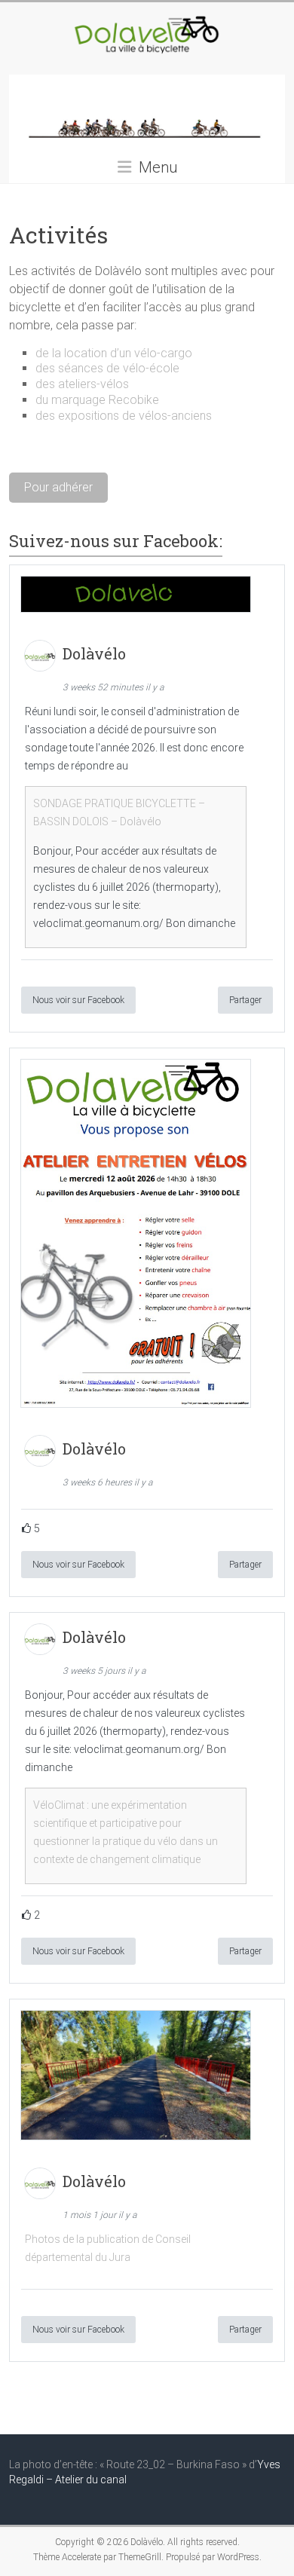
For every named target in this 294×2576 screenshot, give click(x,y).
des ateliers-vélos (82, 384)
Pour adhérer (58, 487)
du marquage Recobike (97, 400)
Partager (245, 1000)
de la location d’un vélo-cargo (114, 353)
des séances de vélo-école (107, 368)
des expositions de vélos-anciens (124, 416)
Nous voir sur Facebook (78, 1000)
